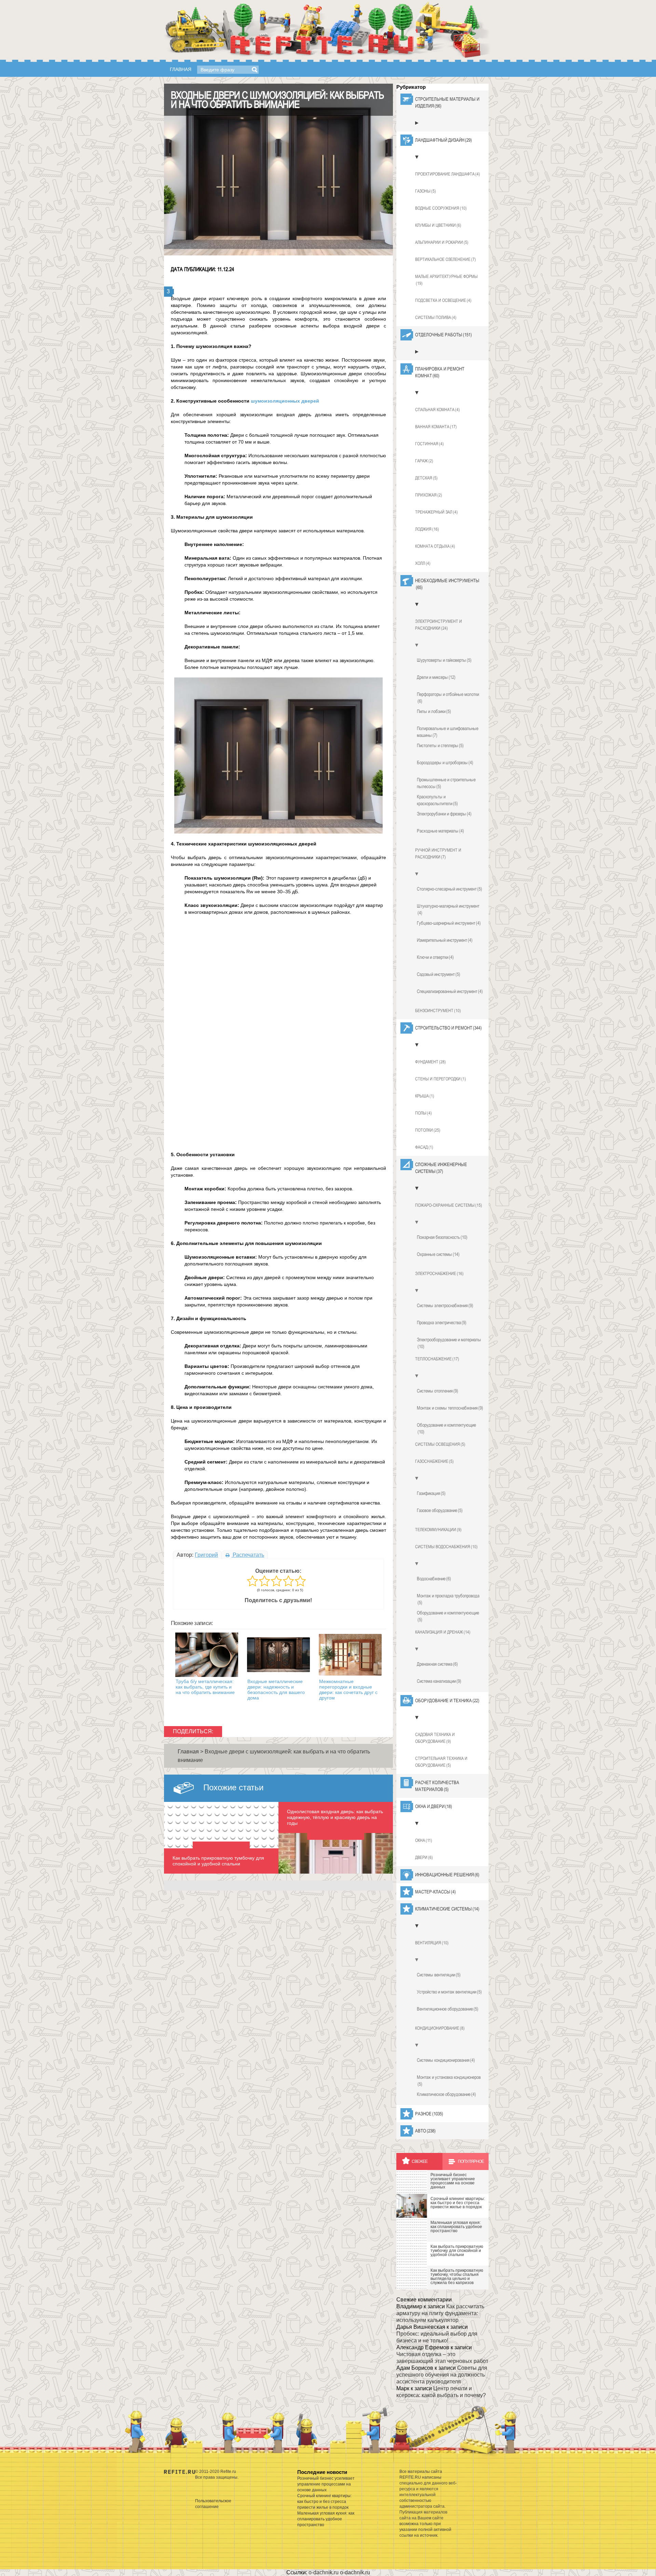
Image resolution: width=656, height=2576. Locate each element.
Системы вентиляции (439, 1975)
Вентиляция (432, 1943)
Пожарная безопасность (442, 1237)
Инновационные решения (447, 1875)
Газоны (426, 191)
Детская (426, 478)
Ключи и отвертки (435, 957)
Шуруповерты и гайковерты (444, 660)
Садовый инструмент (439, 974)
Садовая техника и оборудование (435, 1738)
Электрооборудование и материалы (449, 1343)
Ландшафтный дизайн (443, 140)
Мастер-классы (435, 1892)
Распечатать (248, 1555)
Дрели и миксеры (436, 677)
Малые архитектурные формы (446, 280)
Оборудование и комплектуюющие (448, 1616)
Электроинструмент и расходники (439, 625)
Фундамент (430, 1062)
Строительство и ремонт (448, 1028)
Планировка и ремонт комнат (440, 372)
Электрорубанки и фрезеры (444, 814)
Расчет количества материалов (437, 1786)
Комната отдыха (435, 546)
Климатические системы (447, 1909)
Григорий (206, 1555)
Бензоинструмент (438, 1011)
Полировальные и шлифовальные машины (448, 732)
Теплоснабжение (437, 1359)
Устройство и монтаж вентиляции (449, 1992)
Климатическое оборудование (446, 2094)
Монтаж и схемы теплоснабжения (450, 1408)
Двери (424, 1857)
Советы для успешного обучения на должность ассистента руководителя (442, 2375)
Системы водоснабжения (446, 1547)
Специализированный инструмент (450, 991)
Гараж (424, 461)
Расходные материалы (440, 831)
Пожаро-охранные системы (449, 1205)
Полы (423, 1113)
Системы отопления (438, 1391)
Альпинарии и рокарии (442, 242)
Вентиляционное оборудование (448, 2009)
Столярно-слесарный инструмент (449, 889)
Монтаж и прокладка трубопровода (448, 1599)
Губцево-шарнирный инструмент (449, 923)
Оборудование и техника (447, 1700)
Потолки (428, 1130)
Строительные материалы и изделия (447, 102)
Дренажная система (437, 1664)
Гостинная (429, 444)
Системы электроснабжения (445, 1305)
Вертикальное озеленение (446, 259)
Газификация (431, 1493)
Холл (423, 563)
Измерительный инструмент (445, 940)
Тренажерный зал (436, 512)
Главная (181, 69)
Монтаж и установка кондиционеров (449, 2081)
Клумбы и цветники (438, 225)
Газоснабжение (434, 1461)
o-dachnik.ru (324, 2572)
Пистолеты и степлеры (440, 745)
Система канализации (439, 1681)
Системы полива (436, 317)
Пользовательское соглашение (213, 2504)
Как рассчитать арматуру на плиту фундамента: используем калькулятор (440, 2313)
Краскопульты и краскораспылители (437, 800)
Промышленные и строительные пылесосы (446, 783)
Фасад (424, 1147)
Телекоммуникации (438, 1530)
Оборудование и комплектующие (446, 1428)
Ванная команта (436, 427)
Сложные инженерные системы (441, 1168)
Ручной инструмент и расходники (438, 853)
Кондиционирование (440, 2028)
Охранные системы (438, 1254)
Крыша (425, 1096)
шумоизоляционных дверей (285, 401)
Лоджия (427, 529)
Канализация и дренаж (443, 1632)
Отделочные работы (443, 335)
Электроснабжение (439, 1273)
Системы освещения (440, 1444)
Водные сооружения (441, 208)
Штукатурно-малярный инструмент (448, 909)
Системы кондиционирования (446, 2060)
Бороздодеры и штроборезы (445, 762)
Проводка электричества (442, 1322)
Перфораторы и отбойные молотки (448, 698)
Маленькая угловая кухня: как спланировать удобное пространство (326, 2519)
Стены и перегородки (441, 1079)
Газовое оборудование (440, 1510)
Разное (429, 2114)
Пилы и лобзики (434, 711)
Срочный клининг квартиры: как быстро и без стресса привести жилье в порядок (324, 2502)
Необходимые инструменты (447, 584)
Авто (425, 2131)
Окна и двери (434, 1806)
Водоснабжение (434, 1579)
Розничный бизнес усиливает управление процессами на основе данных (326, 2484)
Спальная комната (438, 410)
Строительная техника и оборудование (441, 1762)
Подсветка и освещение (443, 300)
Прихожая (429, 495)
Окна (424, 1840)
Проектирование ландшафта (448, 174)
